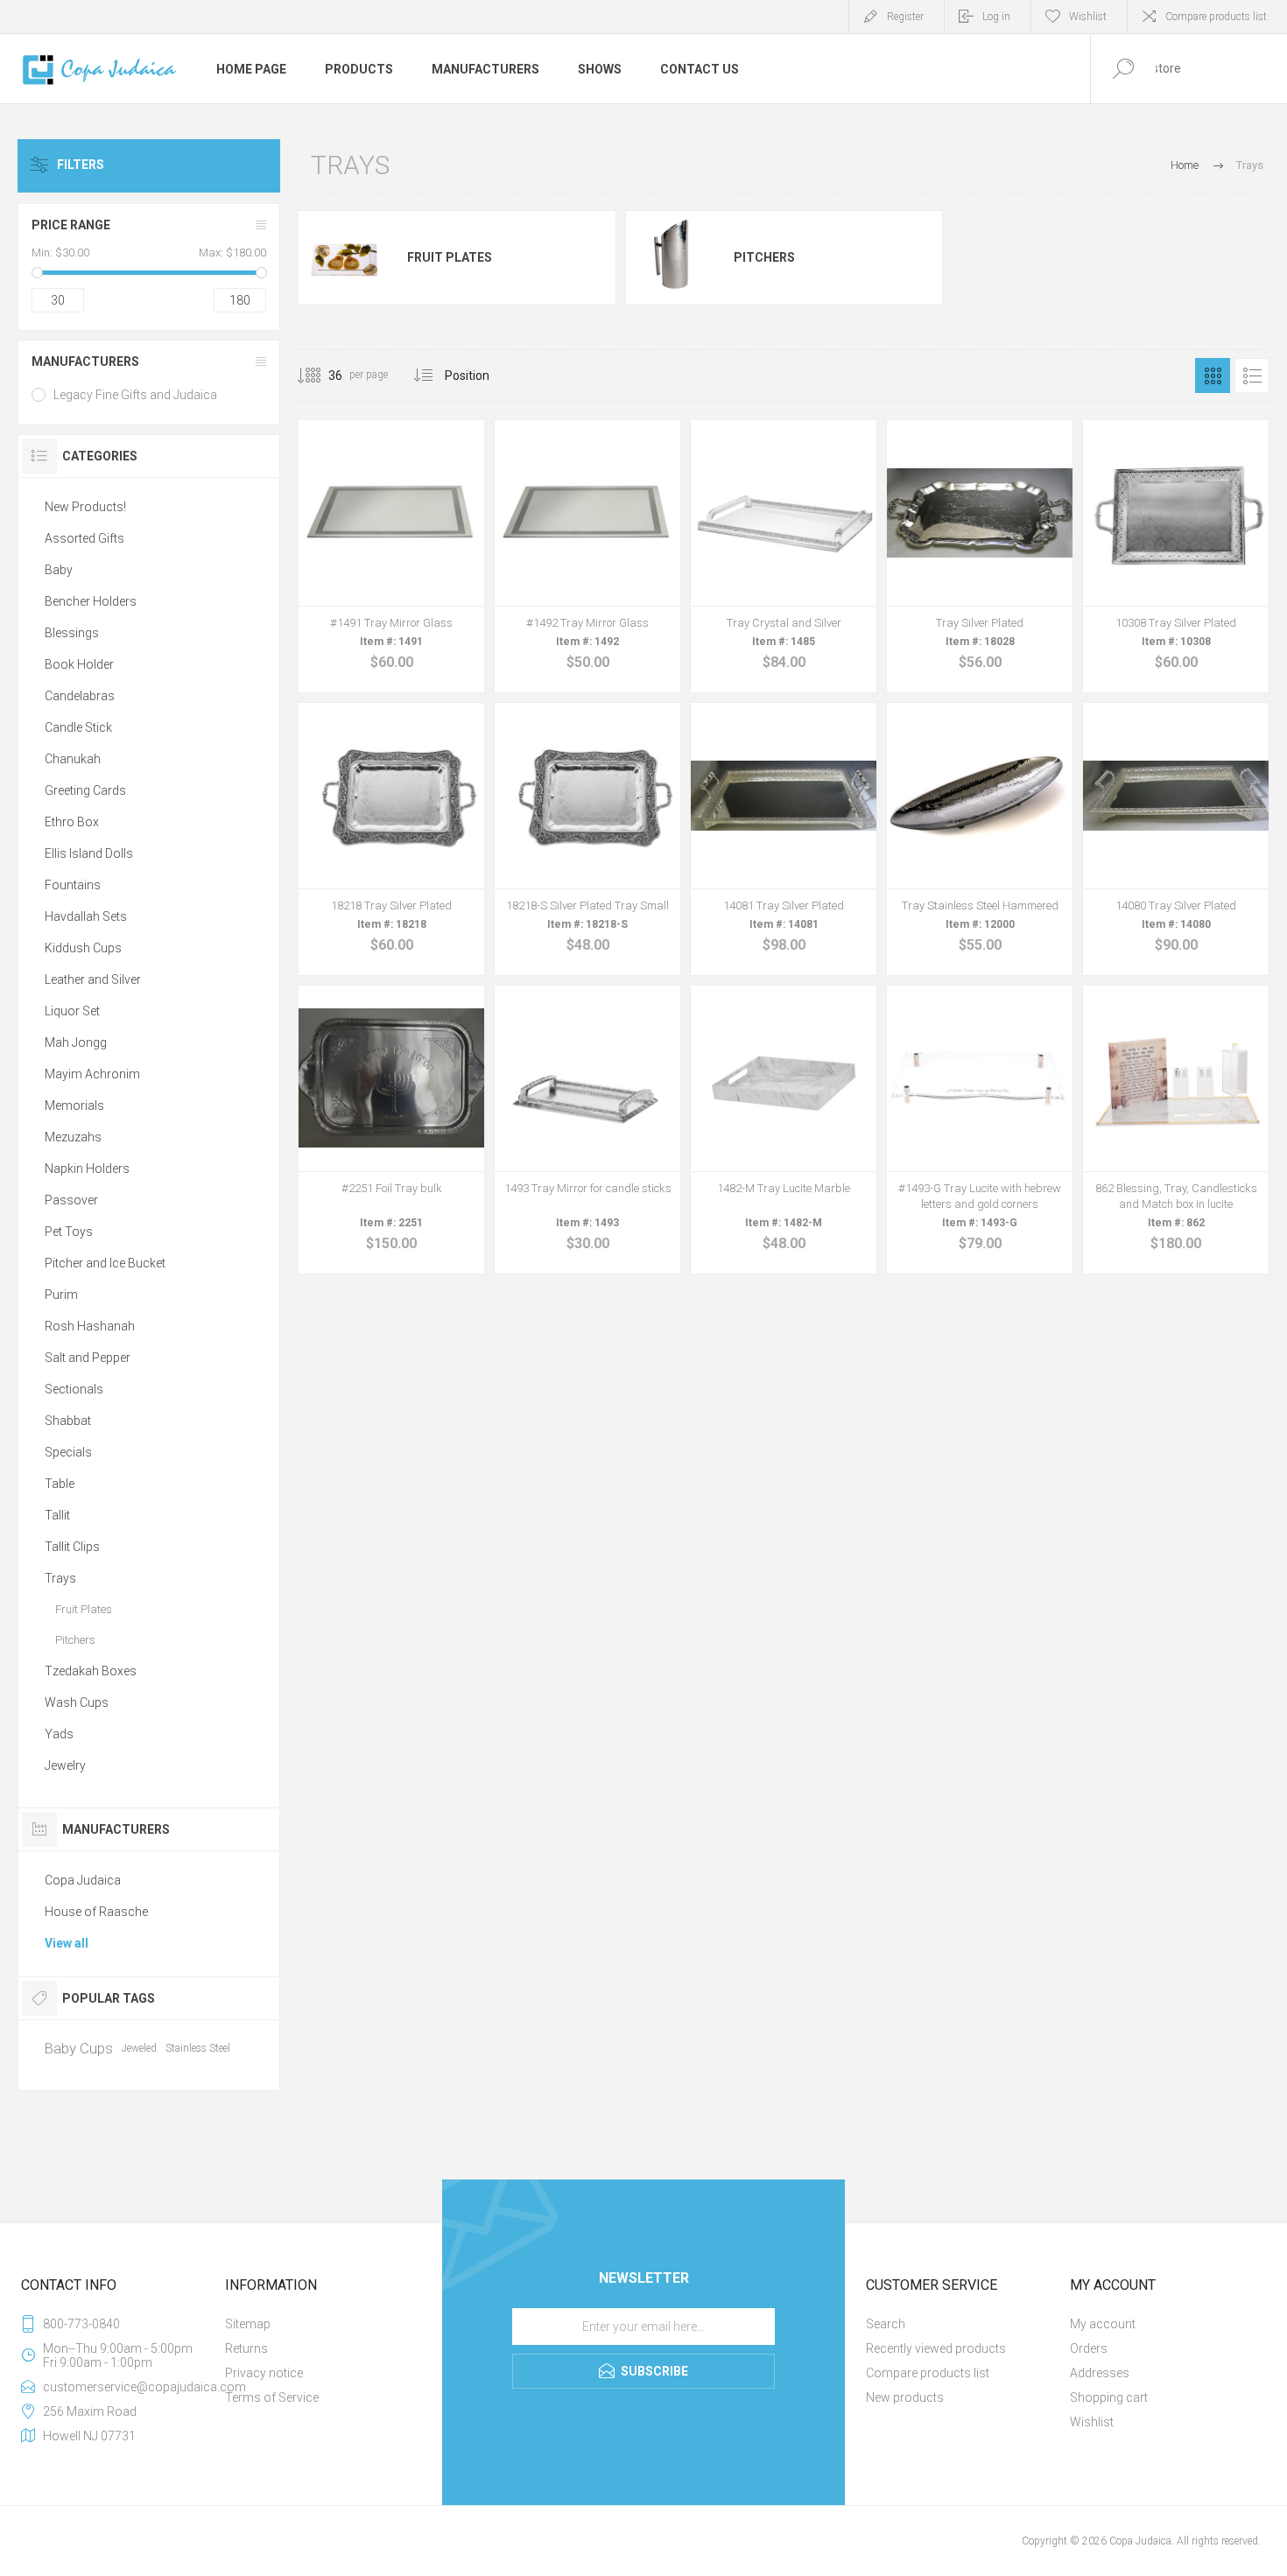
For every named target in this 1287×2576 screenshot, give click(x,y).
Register (905, 17)
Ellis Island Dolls (89, 853)
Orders (1089, 2348)
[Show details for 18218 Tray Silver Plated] (391, 839)
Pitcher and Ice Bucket (105, 1263)
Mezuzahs (73, 1137)
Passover (71, 1200)
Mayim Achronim (92, 1074)
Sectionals (74, 1389)
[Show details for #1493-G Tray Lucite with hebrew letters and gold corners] (980, 1130)
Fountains (73, 885)
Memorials (74, 1106)
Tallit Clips (72, 1547)
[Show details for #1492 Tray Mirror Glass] (587, 556)
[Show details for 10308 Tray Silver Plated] (1176, 556)
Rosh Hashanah (90, 1326)
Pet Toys (69, 1232)
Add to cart (372, 632)
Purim (61, 1295)
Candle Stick (78, 727)
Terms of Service (272, 2397)
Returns (246, 2348)
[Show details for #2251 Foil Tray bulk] (391, 1130)
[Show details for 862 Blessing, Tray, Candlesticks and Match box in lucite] (1176, 1130)
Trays (60, 1578)
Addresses (1100, 2373)
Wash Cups (77, 1702)
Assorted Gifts (84, 538)
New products (905, 2397)
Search (886, 2324)
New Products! (85, 507)
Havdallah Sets (86, 916)
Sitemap (248, 2324)
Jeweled (139, 2048)
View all (67, 1943)
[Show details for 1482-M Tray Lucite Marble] (784, 1130)
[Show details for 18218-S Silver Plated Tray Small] (587, 839)
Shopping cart (1109, 2397)
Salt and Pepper (88, 1358)
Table (60, 1484)
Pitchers (764, 257)
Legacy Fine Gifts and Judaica (135, 395)
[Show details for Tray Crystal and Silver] (784, 556)
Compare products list (1216, 17)
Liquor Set (72, 1011)
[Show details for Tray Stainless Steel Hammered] (980, 839)
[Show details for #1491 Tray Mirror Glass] (391, 556)
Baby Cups (79, 2048)
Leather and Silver (93, 979)
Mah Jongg (76, 1042)
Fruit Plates (450, 257)
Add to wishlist (411, 632)
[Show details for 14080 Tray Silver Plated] (1176, 839)
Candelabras (80, 696)
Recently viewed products (936, 2348)
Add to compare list (451, 632)
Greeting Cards (85, 790)
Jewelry (65, 1765)
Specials (68, 1452)
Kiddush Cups (83, 948)
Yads (59, 1734)
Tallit (57, 1515)
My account (1103, 2324)
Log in (996, 17)
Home (1185, 165)
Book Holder (79, 664)
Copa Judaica (83, 1880)
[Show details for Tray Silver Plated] (980, 556)
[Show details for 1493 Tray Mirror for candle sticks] (587, 1130)
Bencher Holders (91, 601)
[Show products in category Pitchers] (674, 258)
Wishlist (1092, 2422)
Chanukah (73, 759)
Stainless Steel (198, 2048)
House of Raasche (96, 1912)
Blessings (72, 633)
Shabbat (68, 1421)
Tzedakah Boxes (91, 1671)
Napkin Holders (87, 1169)
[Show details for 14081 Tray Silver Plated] (784, 839)
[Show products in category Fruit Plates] (346, 258)
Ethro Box (72, 822)
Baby (59, 570)
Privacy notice (264, 2373)
